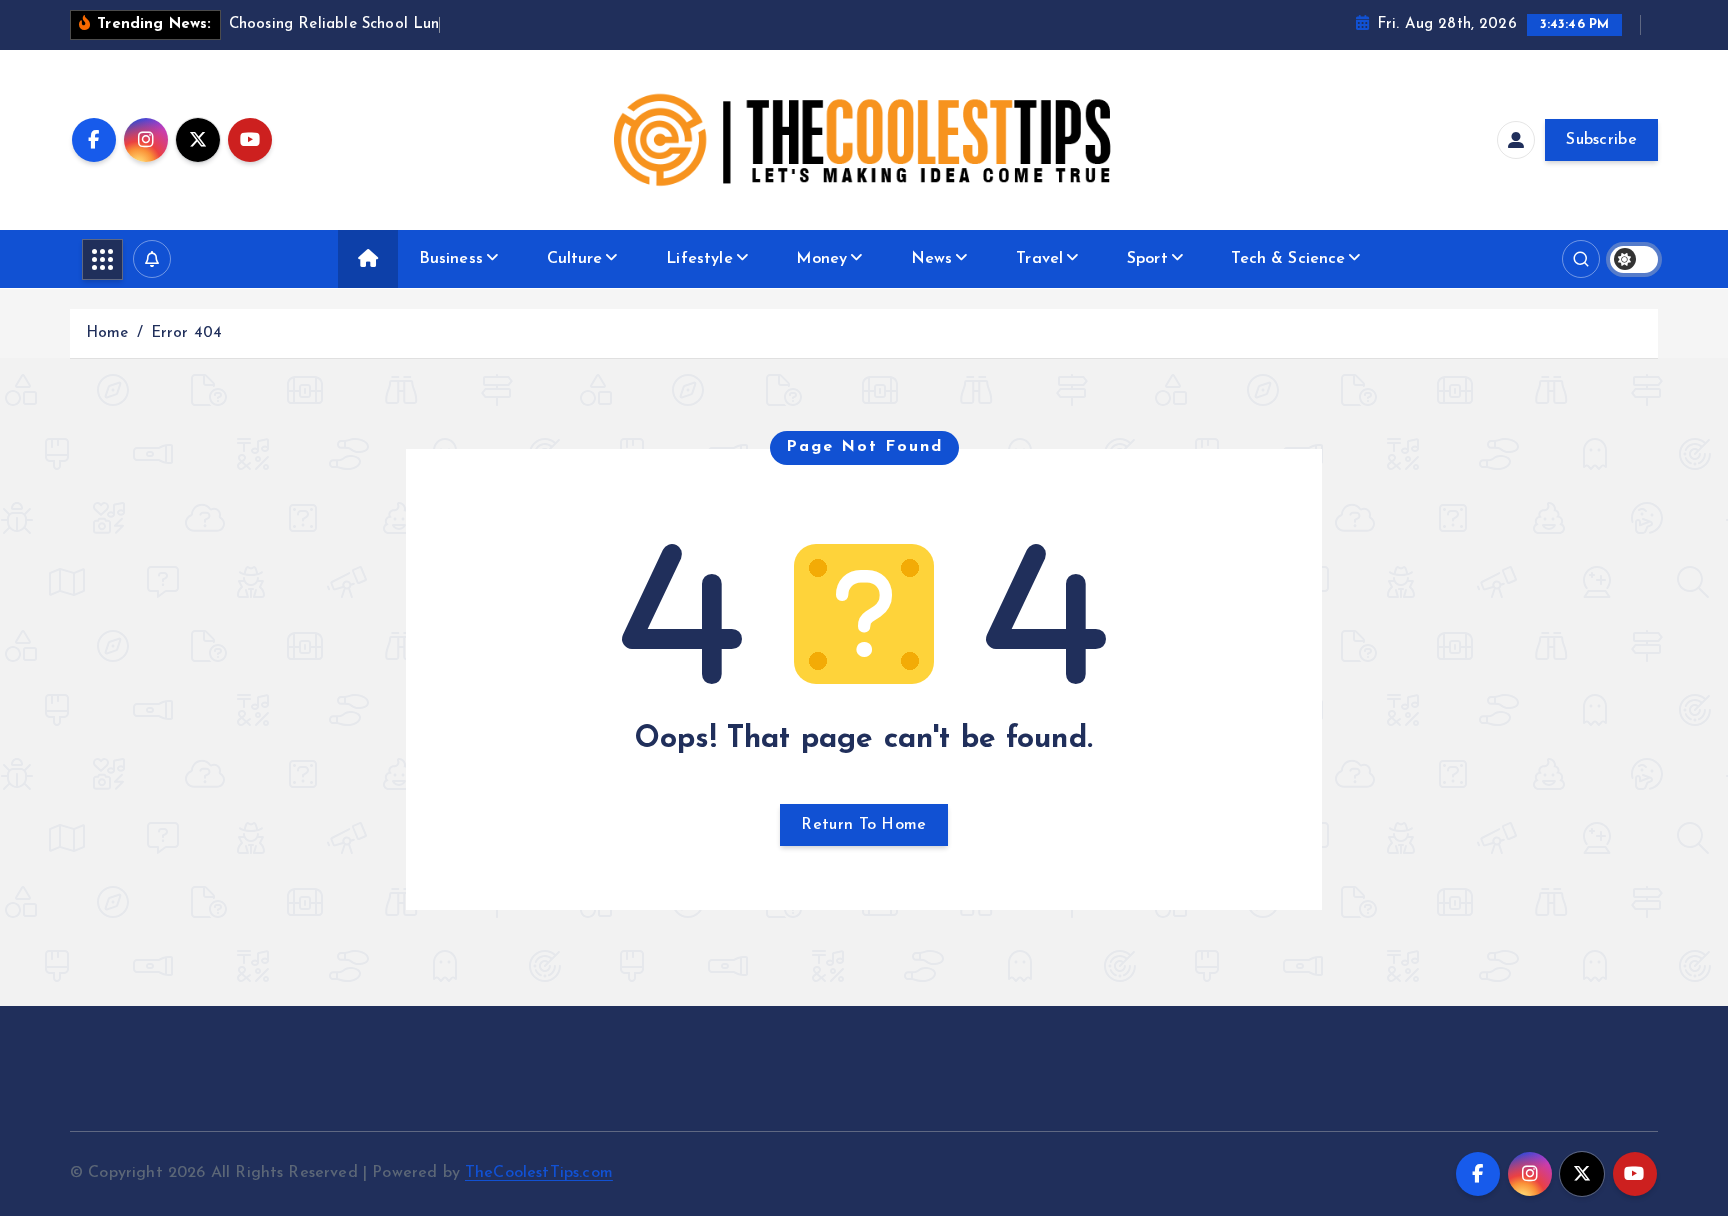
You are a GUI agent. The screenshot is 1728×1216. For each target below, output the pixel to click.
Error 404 (186, 333)
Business (451, 259)
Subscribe (1601, 140)
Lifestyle (699, 259)
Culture (575, 259)
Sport (1147, 259)
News (932, 259)
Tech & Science (1288, 259)
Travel (1039, 259)
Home (107, 333)
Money (821, 259)
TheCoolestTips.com (539, 1173)
